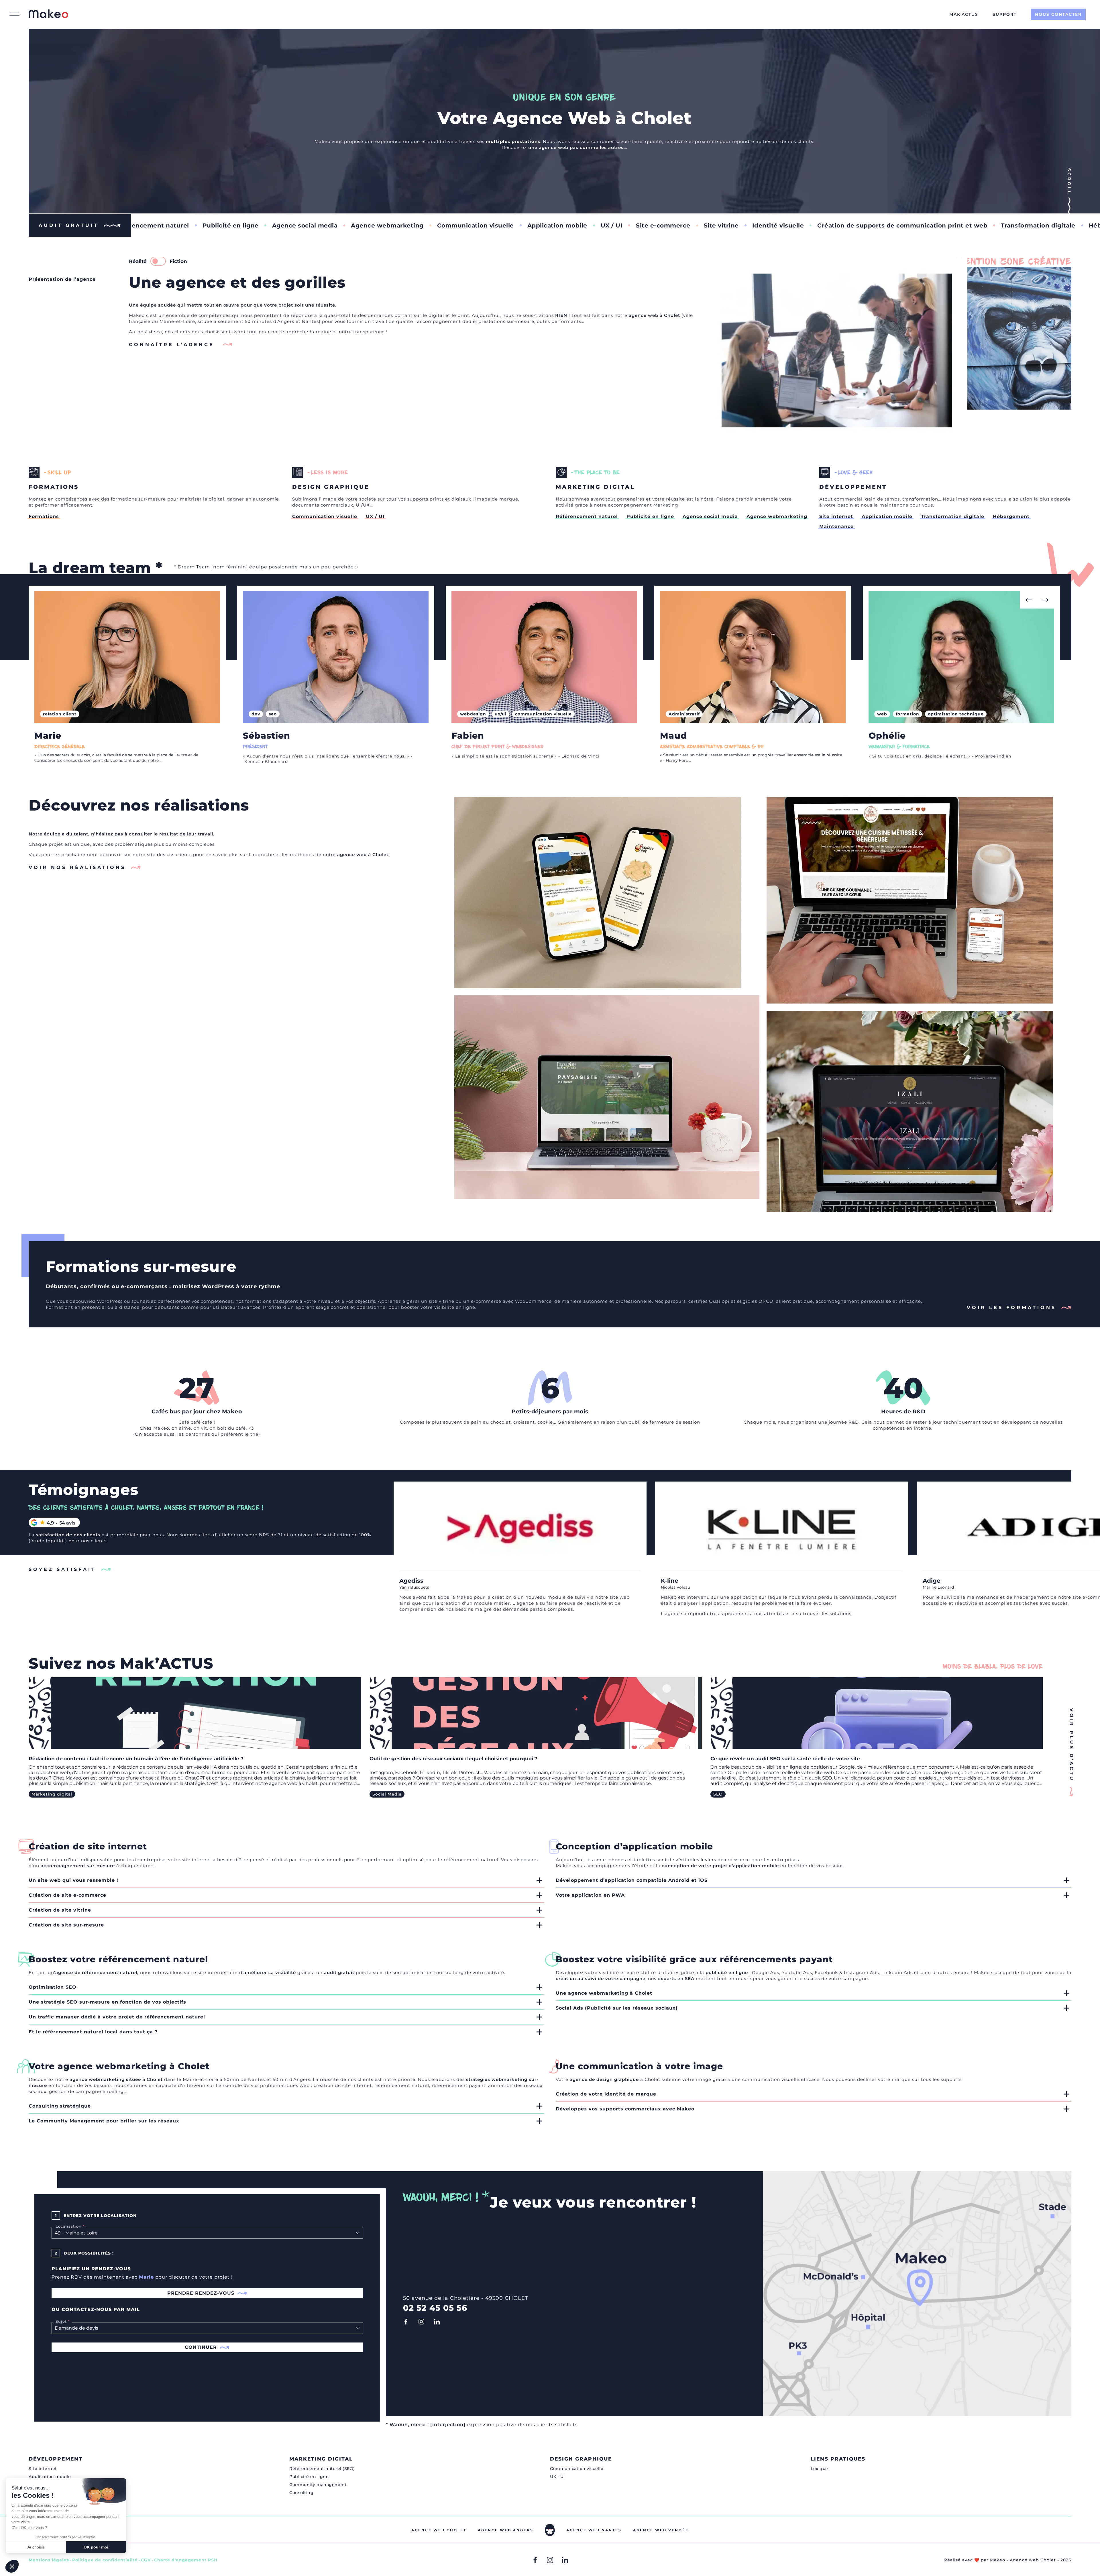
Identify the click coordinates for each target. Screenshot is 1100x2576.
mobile (770, 1866)
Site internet (904, 225)
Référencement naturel (975, 225)
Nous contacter (1058, 14)
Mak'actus (964, 14)
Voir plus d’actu (1069, 1720)
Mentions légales (49, 2560)
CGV (146, 2560)
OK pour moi (96, 2547)
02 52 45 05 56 (435, 2308)
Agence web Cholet (439, 2530)
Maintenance (850, 225)
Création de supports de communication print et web (585, 225)
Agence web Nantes (594, 2530)
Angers (286, 321)
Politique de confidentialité (105, 2560)
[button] (1028, 600)
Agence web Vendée (661, 2530)
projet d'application (737, 1866)
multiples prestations (513, 141)
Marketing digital (321, 2459)
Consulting (301, 2493)
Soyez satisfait (62, 1569)
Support (1005, 14)
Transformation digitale (721, 225)
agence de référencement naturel (96, 1972)
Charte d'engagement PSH (186, 2560)
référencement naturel (471, 1860)
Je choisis (36, 2547)
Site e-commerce (346, 225)
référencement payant (459, 2085)
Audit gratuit (69, 225)
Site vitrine (404, 225)
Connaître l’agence (173, 345)
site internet (197, 1860)
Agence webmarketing (777, 516)
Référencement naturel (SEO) (322, 2469)
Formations (44, 516)
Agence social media (710, 516)
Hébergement (793, 225)
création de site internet (343, 2085)
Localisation (67, 2226)
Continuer (201, 2347)
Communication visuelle (158, 225)
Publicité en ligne (1053, 225)
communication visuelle (771, 2079)
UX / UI (294, 225)
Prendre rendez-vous (201, 2293)
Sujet (60, 2321)
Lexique (819, 2469)
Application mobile (240, 225)
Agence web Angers (506, 2530)
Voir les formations (1011, 1307)
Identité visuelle (460, 225)
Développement (56, 2459)
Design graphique (581, 2459)
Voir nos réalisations (77, 867)
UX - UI (557, 2477)
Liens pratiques (838, 2459)
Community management (318, 2485)
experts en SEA (676, 1978)
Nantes (310, 321)
